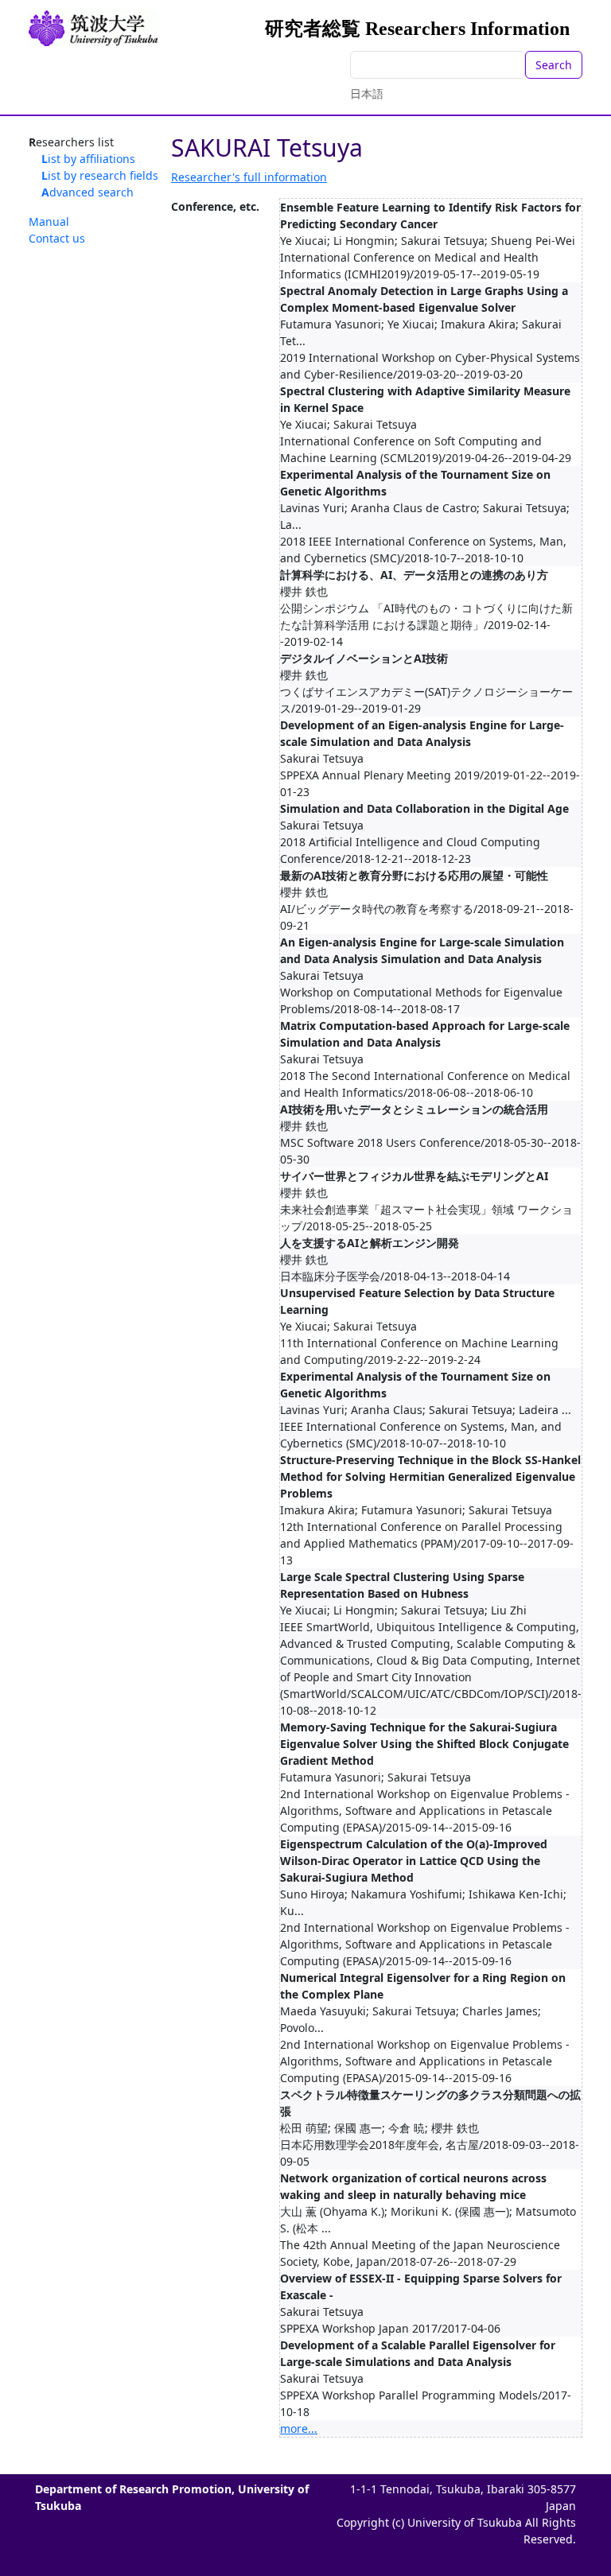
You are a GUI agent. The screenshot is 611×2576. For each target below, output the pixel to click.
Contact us (57, 238)
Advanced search (88, 192)
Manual (49, 221)
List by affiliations (88, 159)
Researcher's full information (249, 177)
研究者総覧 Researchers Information (417, 29)
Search (554, 65)
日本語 (367, 93)
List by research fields (100, 175)
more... (299, 2428)
